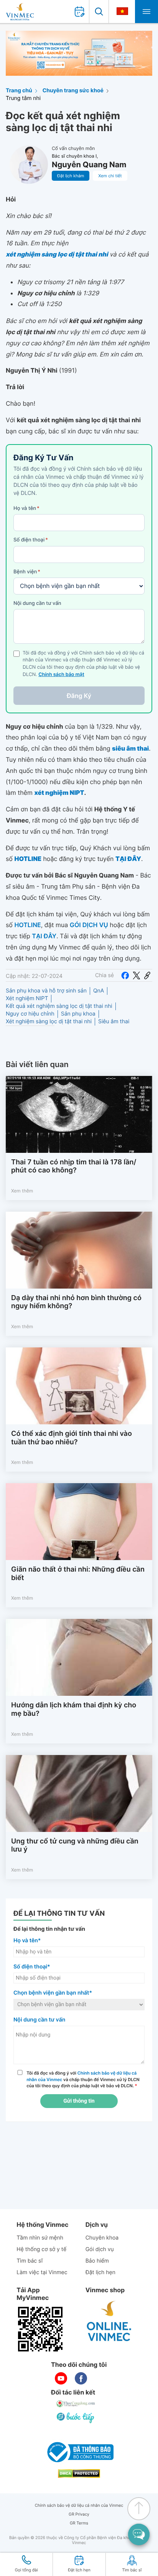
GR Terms (79, 2523)
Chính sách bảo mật (61, 675)
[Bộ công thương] (79, 2452)
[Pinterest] (147, 975)
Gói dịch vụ (100, 2249)
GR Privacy (79, 2514)
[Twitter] (137, 975)
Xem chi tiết (110, 176)
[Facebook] (125, 975)
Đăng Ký (79, 696)
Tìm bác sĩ (30, 2261)
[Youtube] (61, 2378)
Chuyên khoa (102, 2238)
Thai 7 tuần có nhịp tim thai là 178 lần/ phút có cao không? (74, 1166)
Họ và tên (26, 508)
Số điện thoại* (32, 1967)
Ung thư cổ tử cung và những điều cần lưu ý (75, 1846)
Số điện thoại (31, 540)
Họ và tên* (27, 1941)
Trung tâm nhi (23, 98)
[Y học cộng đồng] (76, 2404)
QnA (99, 991)
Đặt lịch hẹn (100, 2272)
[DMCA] (79, 2474)
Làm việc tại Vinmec (42, 2272)
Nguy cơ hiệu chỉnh (30, 1014)
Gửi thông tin (79, 2101)
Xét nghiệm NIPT (27, 998)
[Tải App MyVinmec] (40, 2329)
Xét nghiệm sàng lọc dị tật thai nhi (49, 1022)
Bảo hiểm (97, 2261)
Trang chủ (19, 91)
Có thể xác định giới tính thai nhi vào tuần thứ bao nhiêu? (72, 1438)
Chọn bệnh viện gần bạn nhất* (53, 1993)
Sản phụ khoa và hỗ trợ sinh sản (46, 991)
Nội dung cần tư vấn (37, 603)
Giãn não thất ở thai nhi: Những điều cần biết (78, 1574)
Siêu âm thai (114, 1022)
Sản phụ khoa (78, 1014)
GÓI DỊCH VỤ (89, 925)
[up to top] (139, 2509)
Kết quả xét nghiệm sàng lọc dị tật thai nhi (59, 1006)
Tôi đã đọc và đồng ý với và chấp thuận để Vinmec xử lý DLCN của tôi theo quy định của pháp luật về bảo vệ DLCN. (83, 2080)
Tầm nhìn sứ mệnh (40, 2238)
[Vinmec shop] (109, 2321)
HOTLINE (27, 925)
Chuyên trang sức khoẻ (73, 91)
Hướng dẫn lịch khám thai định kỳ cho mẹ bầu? (74, 1709)
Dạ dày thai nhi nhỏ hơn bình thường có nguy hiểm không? (76, 1302)
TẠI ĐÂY (44, 936)
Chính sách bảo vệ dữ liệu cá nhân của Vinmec (79, 2505)
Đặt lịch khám (71, 176)
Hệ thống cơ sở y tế (41, 2249)
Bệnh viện (27, 572)
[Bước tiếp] (76, 2418)
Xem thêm (22, 1191)
